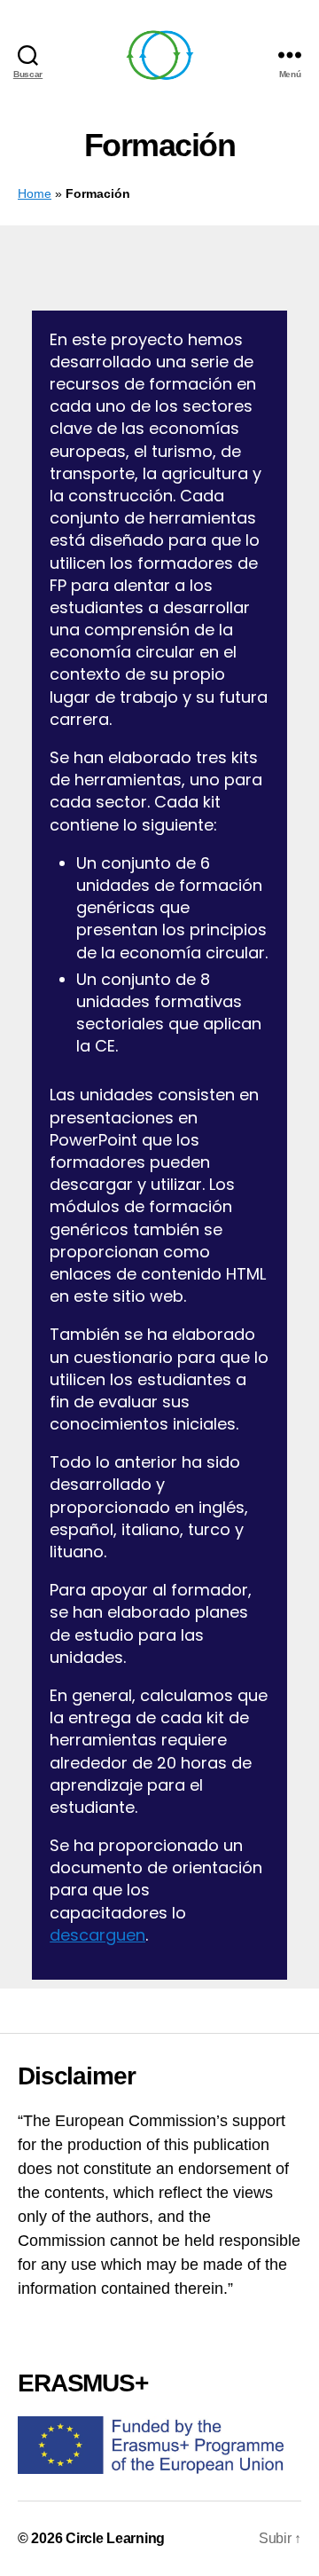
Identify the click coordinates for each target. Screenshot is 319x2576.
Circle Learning (115, 2538)
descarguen (97, 1935)
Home (35, 194)
